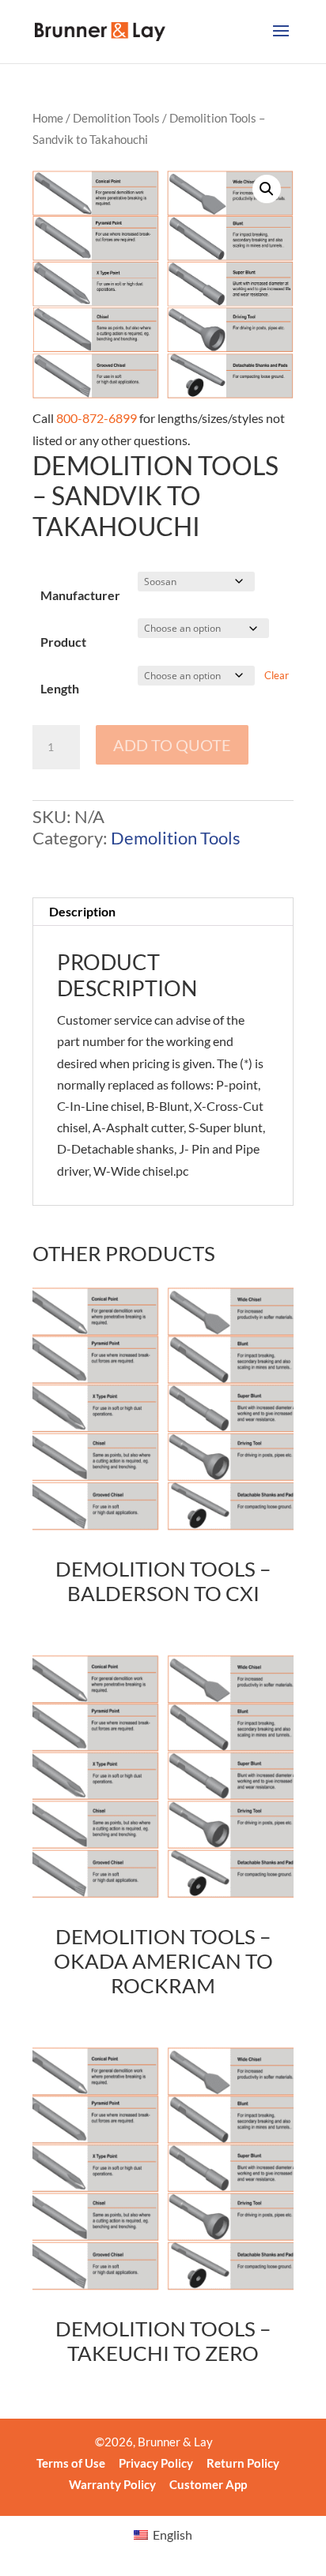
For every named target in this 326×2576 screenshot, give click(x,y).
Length (60, 688)
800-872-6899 (97, 418)
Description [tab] (82, 911)
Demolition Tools (116, 118)
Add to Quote (172, 745)
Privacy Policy (156, 2463)
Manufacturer (80, 595)
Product (63, 642)
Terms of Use (71, 2463)
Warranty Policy (112, 2484)
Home (48, 118)
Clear (277, 675)
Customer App (208, 2484)
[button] (267, 189)
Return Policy (243, 2463)
